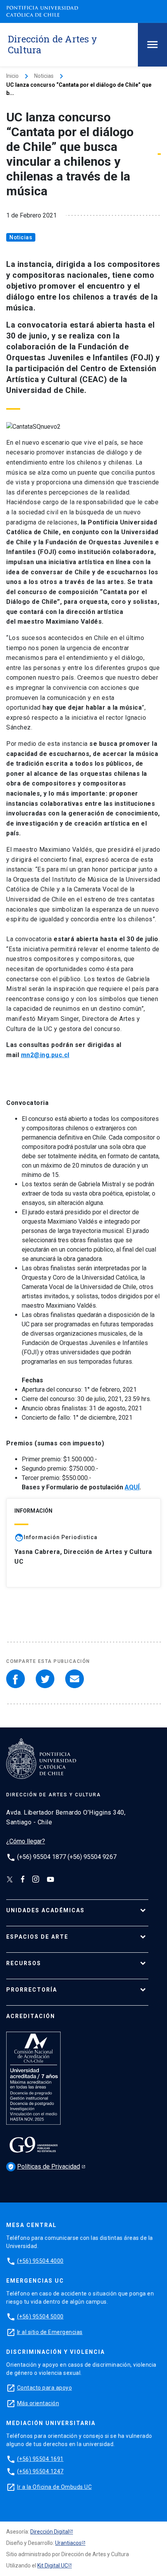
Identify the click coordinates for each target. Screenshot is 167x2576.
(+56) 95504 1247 (40, 2471)
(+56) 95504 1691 (40, 2459)
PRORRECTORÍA (32, 1990)
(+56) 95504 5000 (40, 2316)
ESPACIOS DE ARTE (37, 1937)
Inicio (12, 76)
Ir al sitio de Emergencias (50, 2332)
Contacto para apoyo (45, 2388)
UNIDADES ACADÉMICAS (45, 1910)
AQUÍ (132, 1487)
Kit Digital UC (53, 2565)
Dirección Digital (50, 2532)
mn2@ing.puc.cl (45, 1055)
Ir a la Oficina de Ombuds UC (54, 2487)
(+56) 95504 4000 (40, 2261)
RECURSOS (24, 1963)
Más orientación (38, 2403)
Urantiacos (68, 2543)
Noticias (44, 76)
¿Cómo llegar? (26, 1841)
